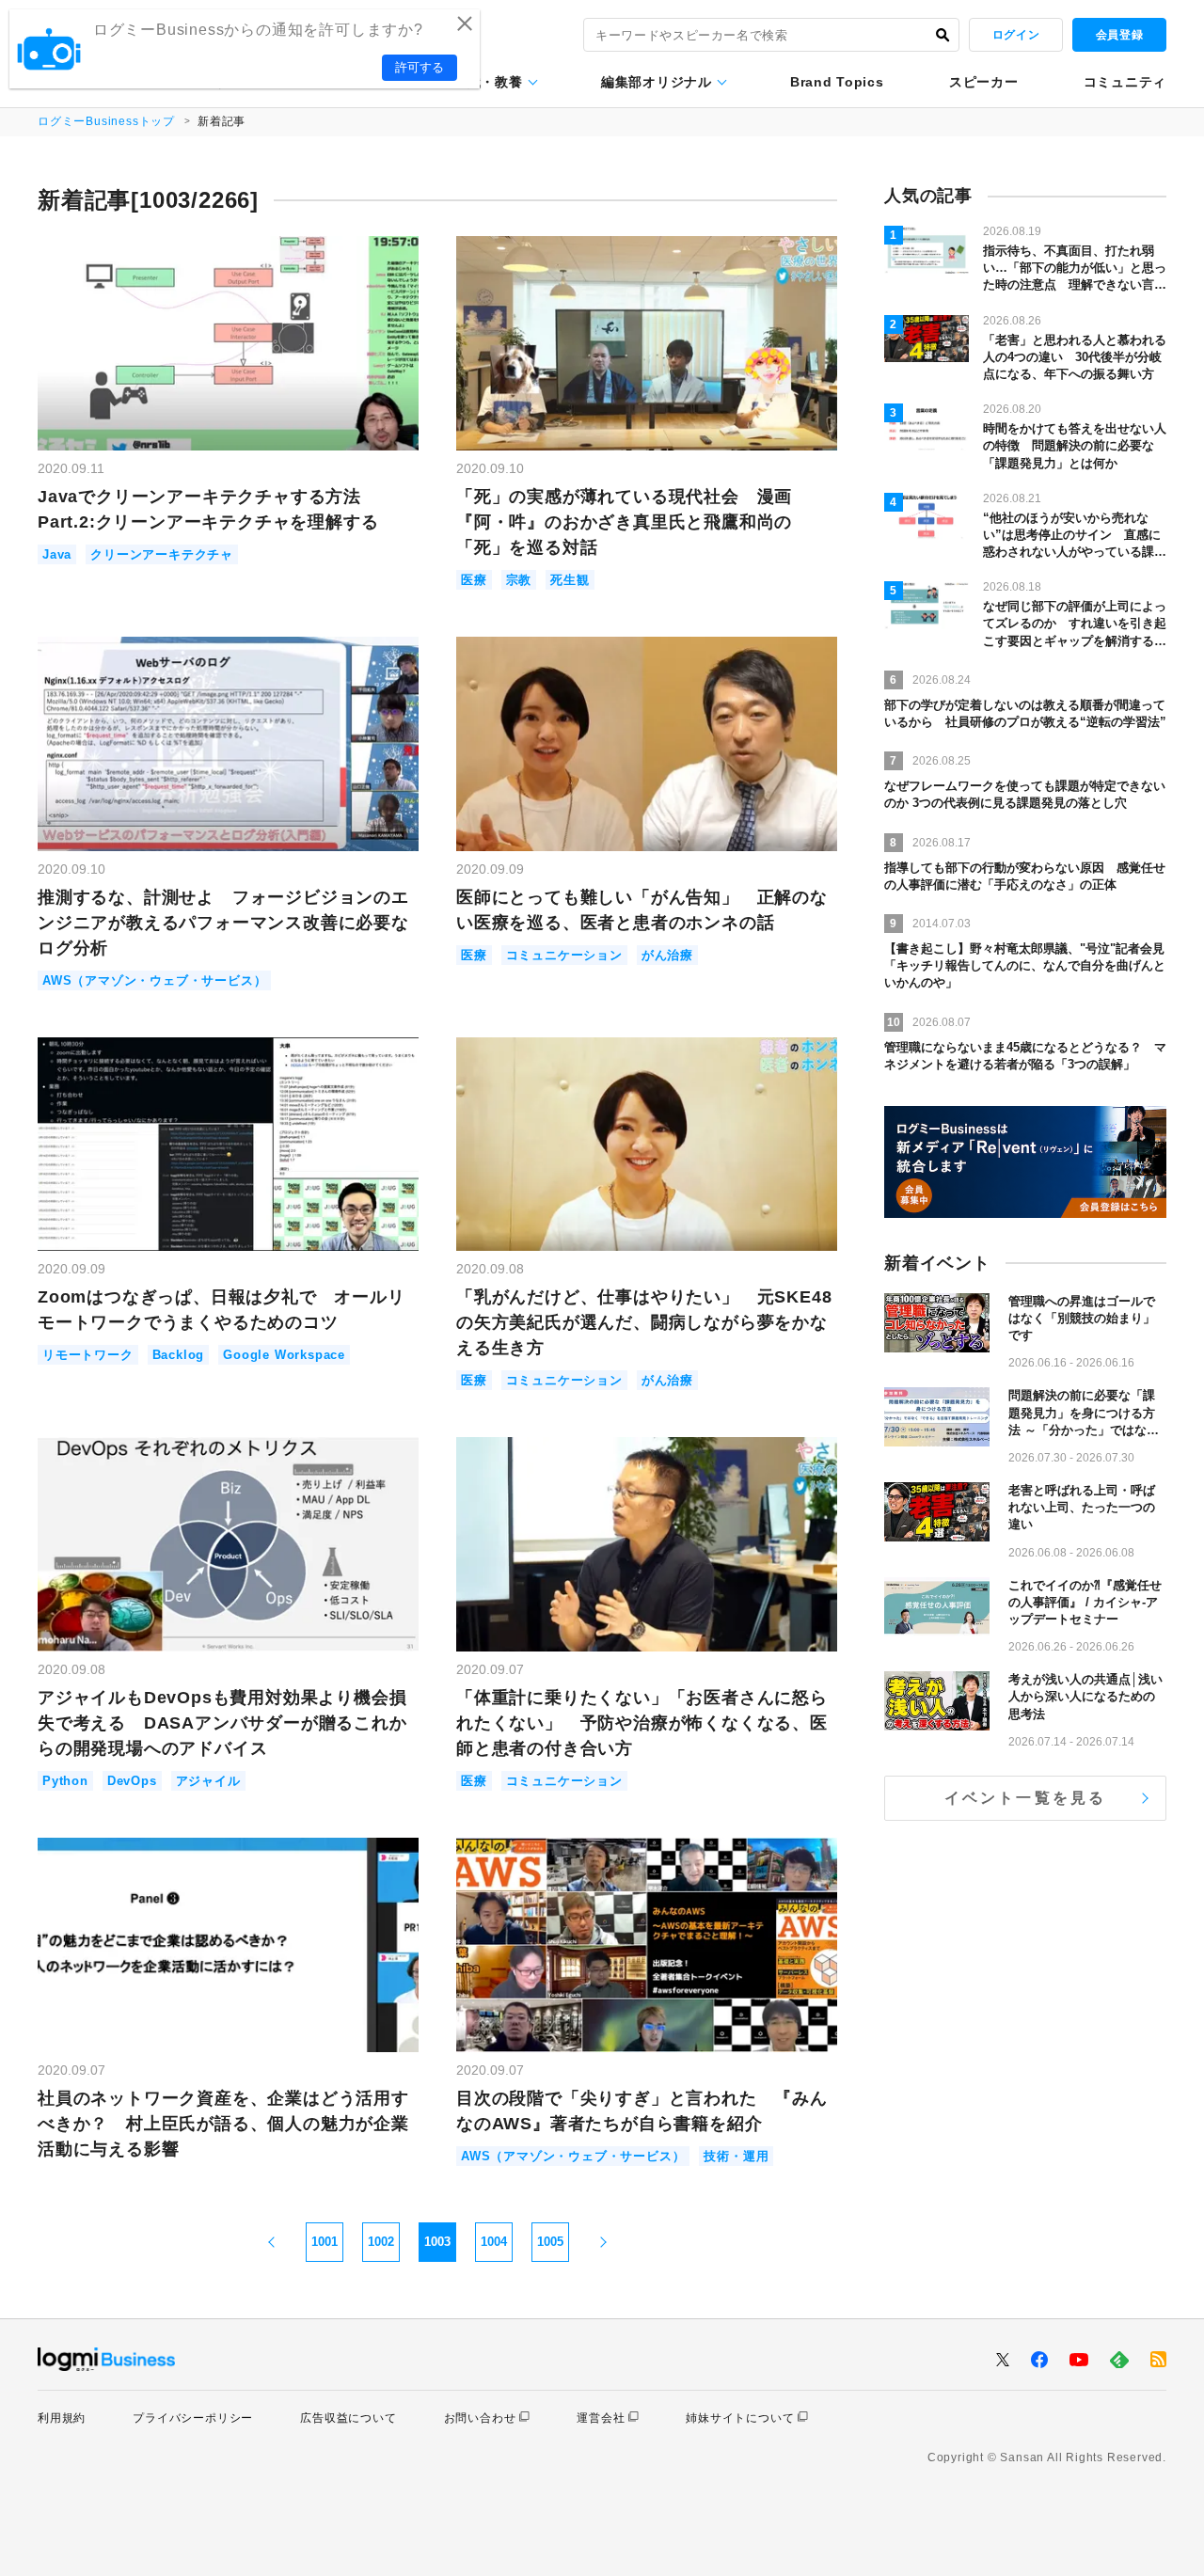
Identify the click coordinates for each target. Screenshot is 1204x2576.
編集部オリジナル (657, 82)
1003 (437, 2242)
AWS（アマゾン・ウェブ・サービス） (154, 980)
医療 (474, 580)
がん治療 (667, 955)
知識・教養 (488, 82)
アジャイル (208, 1781)
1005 (550, 2242)
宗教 (519, 580)
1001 (325, 2242)
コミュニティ (1125, 82)
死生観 (570, 580)
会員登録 (1119, 35)
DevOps (132, 1781)
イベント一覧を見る (1026, 1798)
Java (57, 554)
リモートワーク (88, 1355)
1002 (381, 2242)
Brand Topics (837, 82)
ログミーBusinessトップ (106, 121)
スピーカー (984, 82)
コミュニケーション (564, 955)
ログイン (1016, 35)
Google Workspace (284, 1355)
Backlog (179, 1355)
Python (65, 1781)
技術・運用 (736, 2156)
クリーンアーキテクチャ (162, 554)
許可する (420, 67)
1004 (494, 2242)
